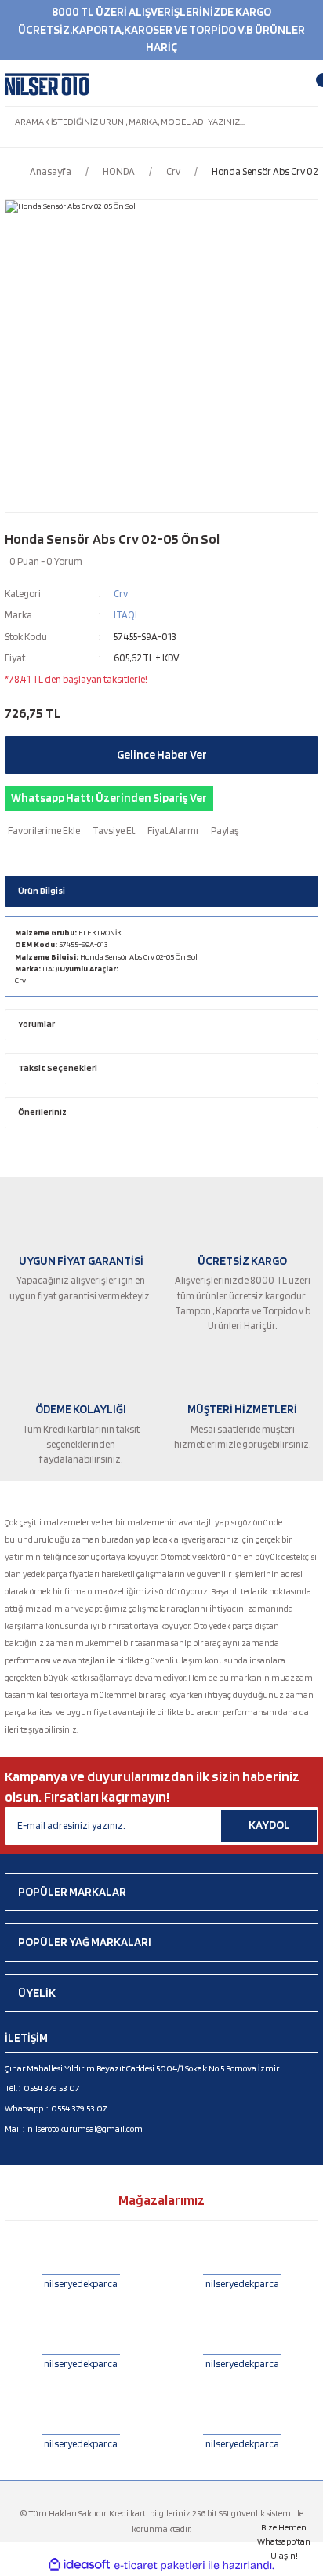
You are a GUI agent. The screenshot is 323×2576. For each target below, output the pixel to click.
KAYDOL (269, 1825)
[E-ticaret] (160, 2565)
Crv (121, 594)
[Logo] (47, 85)
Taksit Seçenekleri (58, 1068)
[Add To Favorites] (42, 831)
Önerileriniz (42, 1112)
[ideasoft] (79, 2565)
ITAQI (125, 615)
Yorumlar (36, 1024)
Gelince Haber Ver (162, 755)
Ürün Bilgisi (42, 891)
